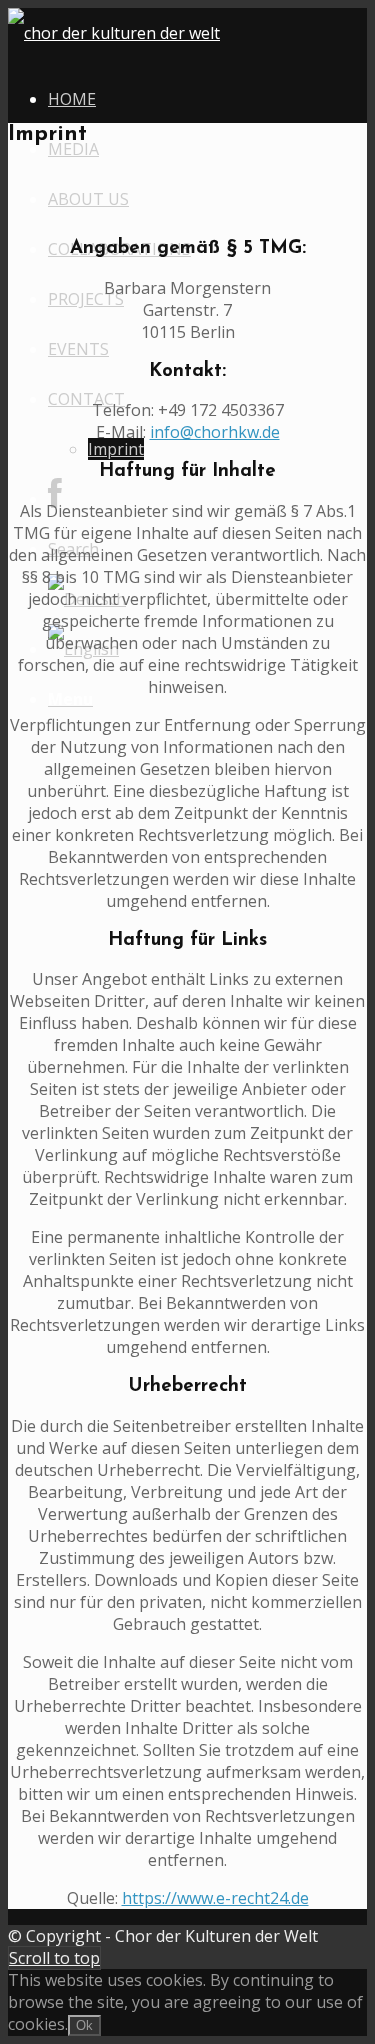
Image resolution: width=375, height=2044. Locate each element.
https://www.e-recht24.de (215, 1898)
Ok (84, 2025)
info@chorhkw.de (215, 432)
